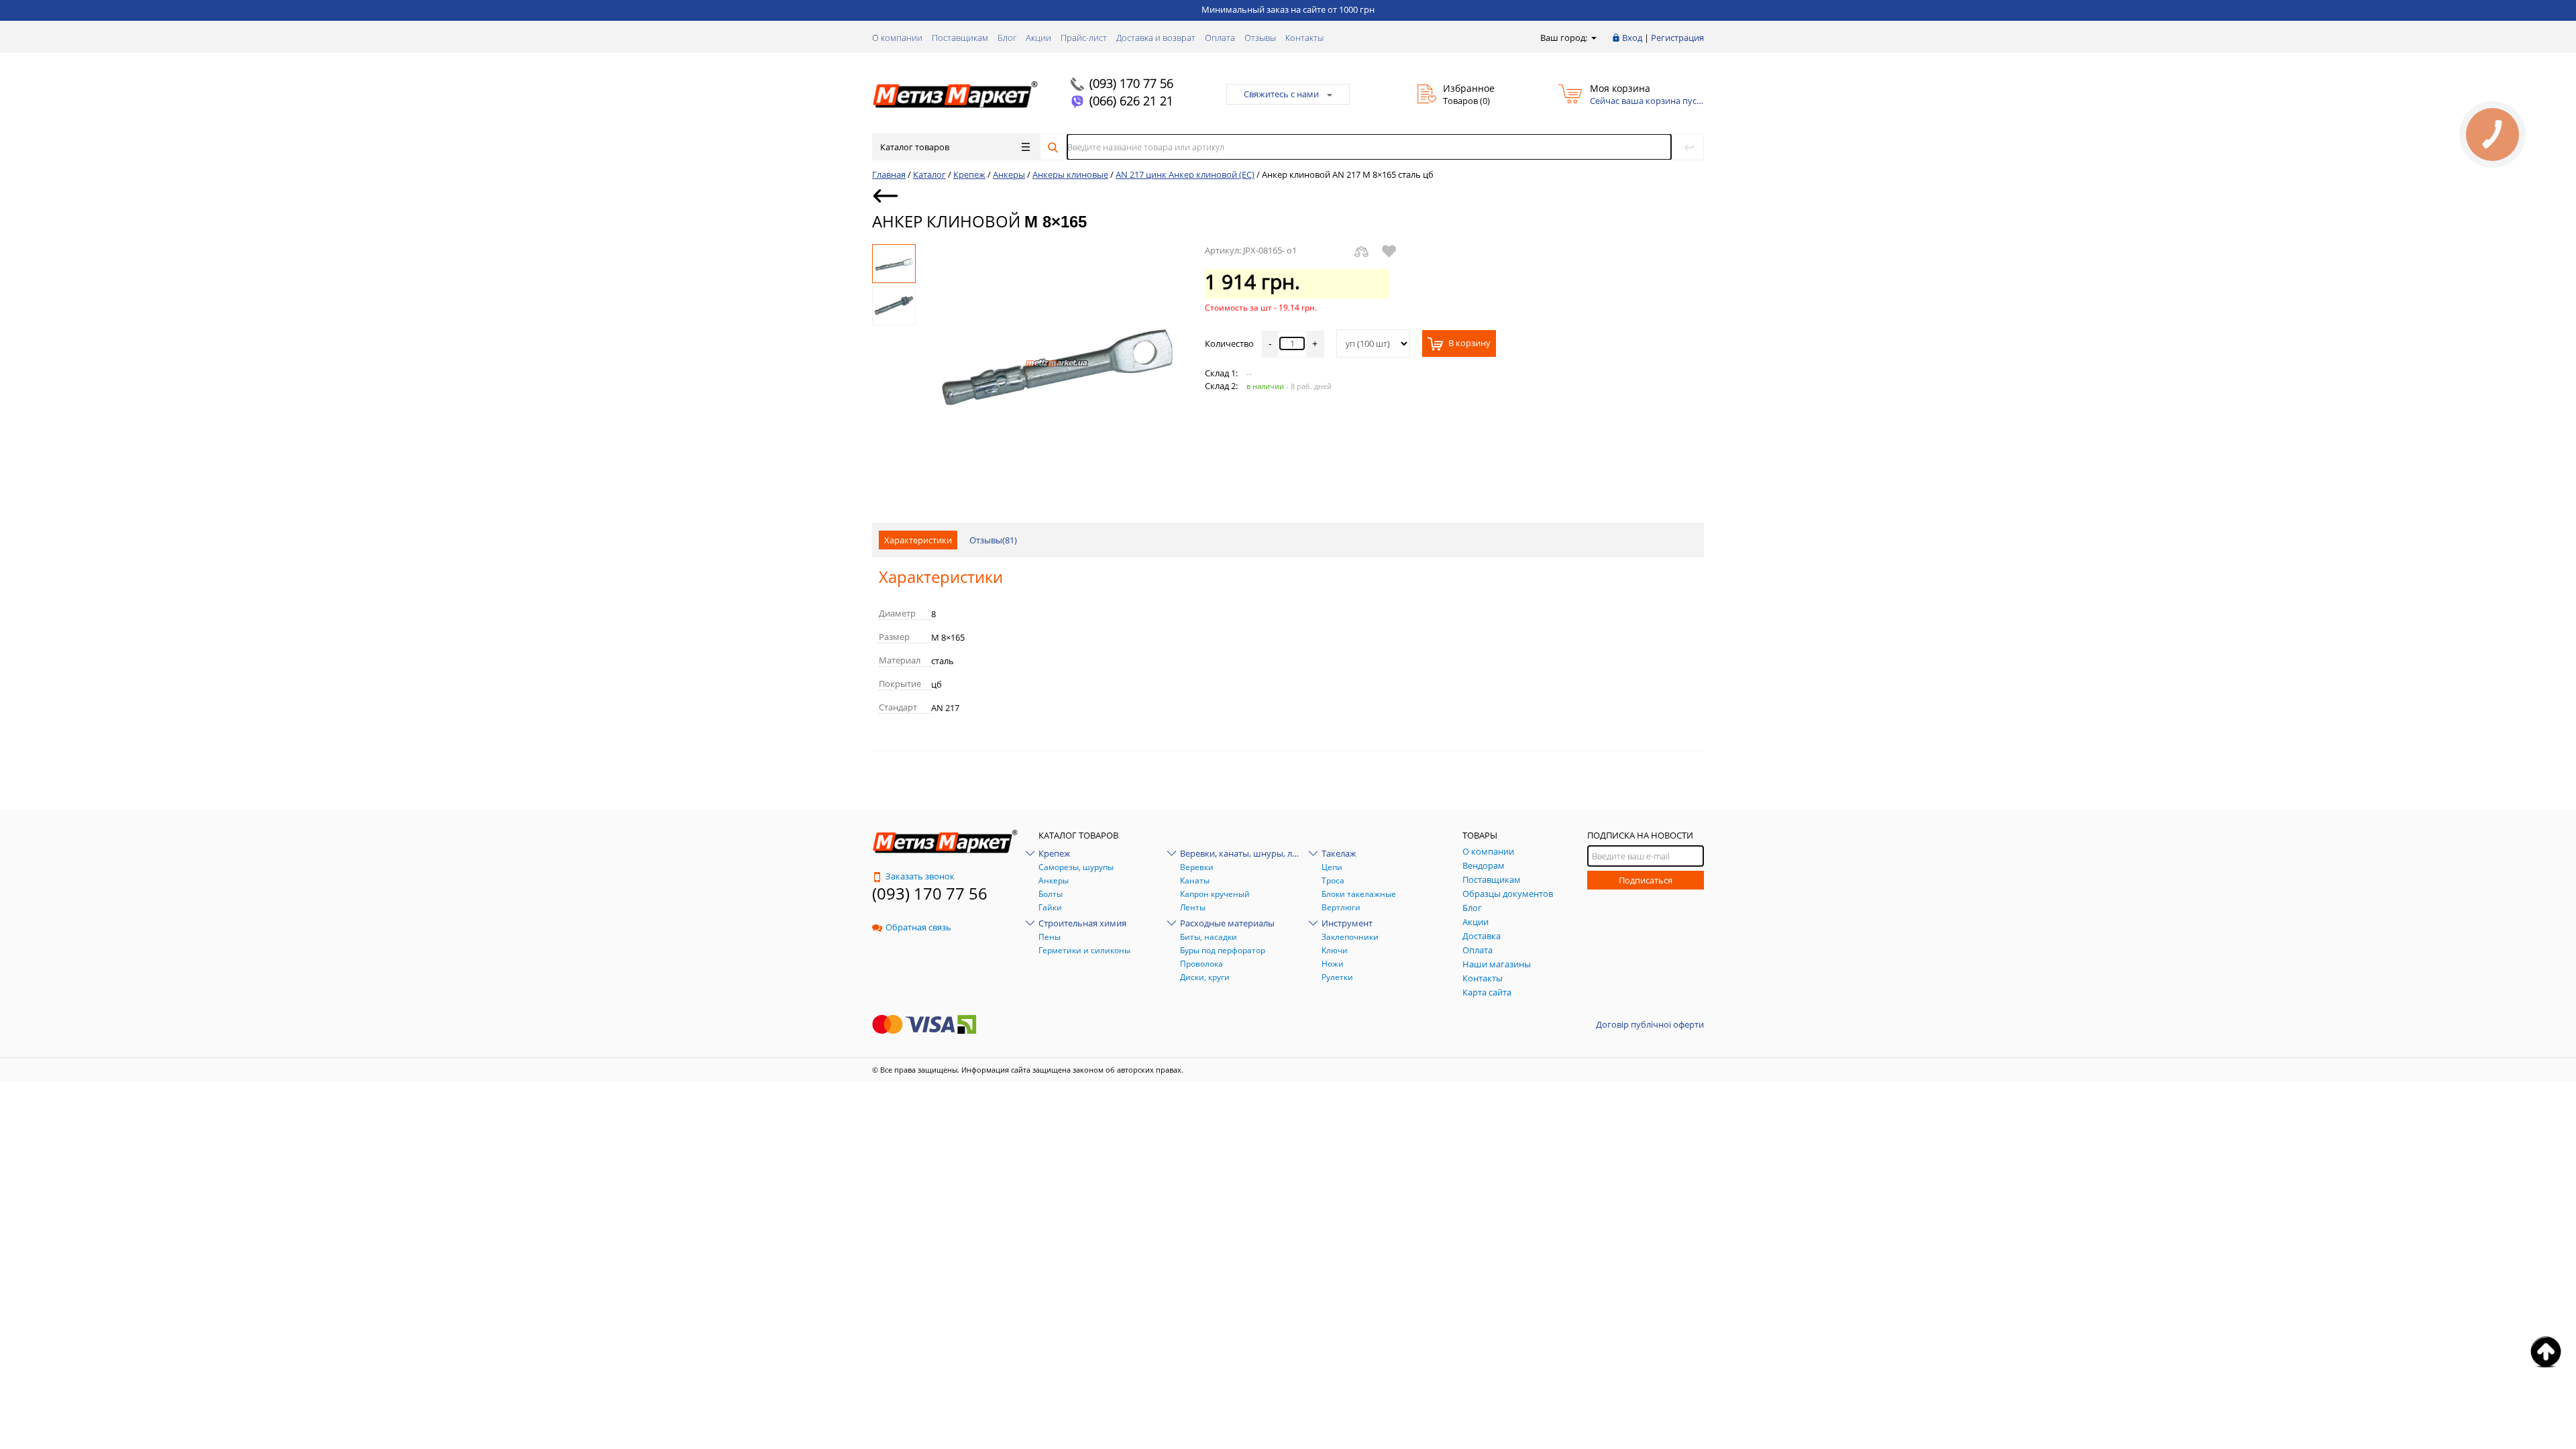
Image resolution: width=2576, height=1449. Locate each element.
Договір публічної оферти (1650, 1024)
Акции (1038, 38)
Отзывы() (993, 540)
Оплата (1220, 38)
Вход (1632, 38)
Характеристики (918, 540)
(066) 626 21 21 (1131, 101)
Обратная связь (918, 927)
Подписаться (1646, 880)
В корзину (1468, 343)
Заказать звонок (920, 876)
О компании (897, 38)
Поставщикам (960, 38)
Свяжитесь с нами (1281, 94)
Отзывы (1260, 38)
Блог (1007, 38)
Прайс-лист (1084, 38)
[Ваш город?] (1593, 38)
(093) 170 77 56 (1131, 83)
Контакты (1304, 38)
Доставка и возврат (1156, 38)
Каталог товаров (915, 147)
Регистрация (1677, 38)
